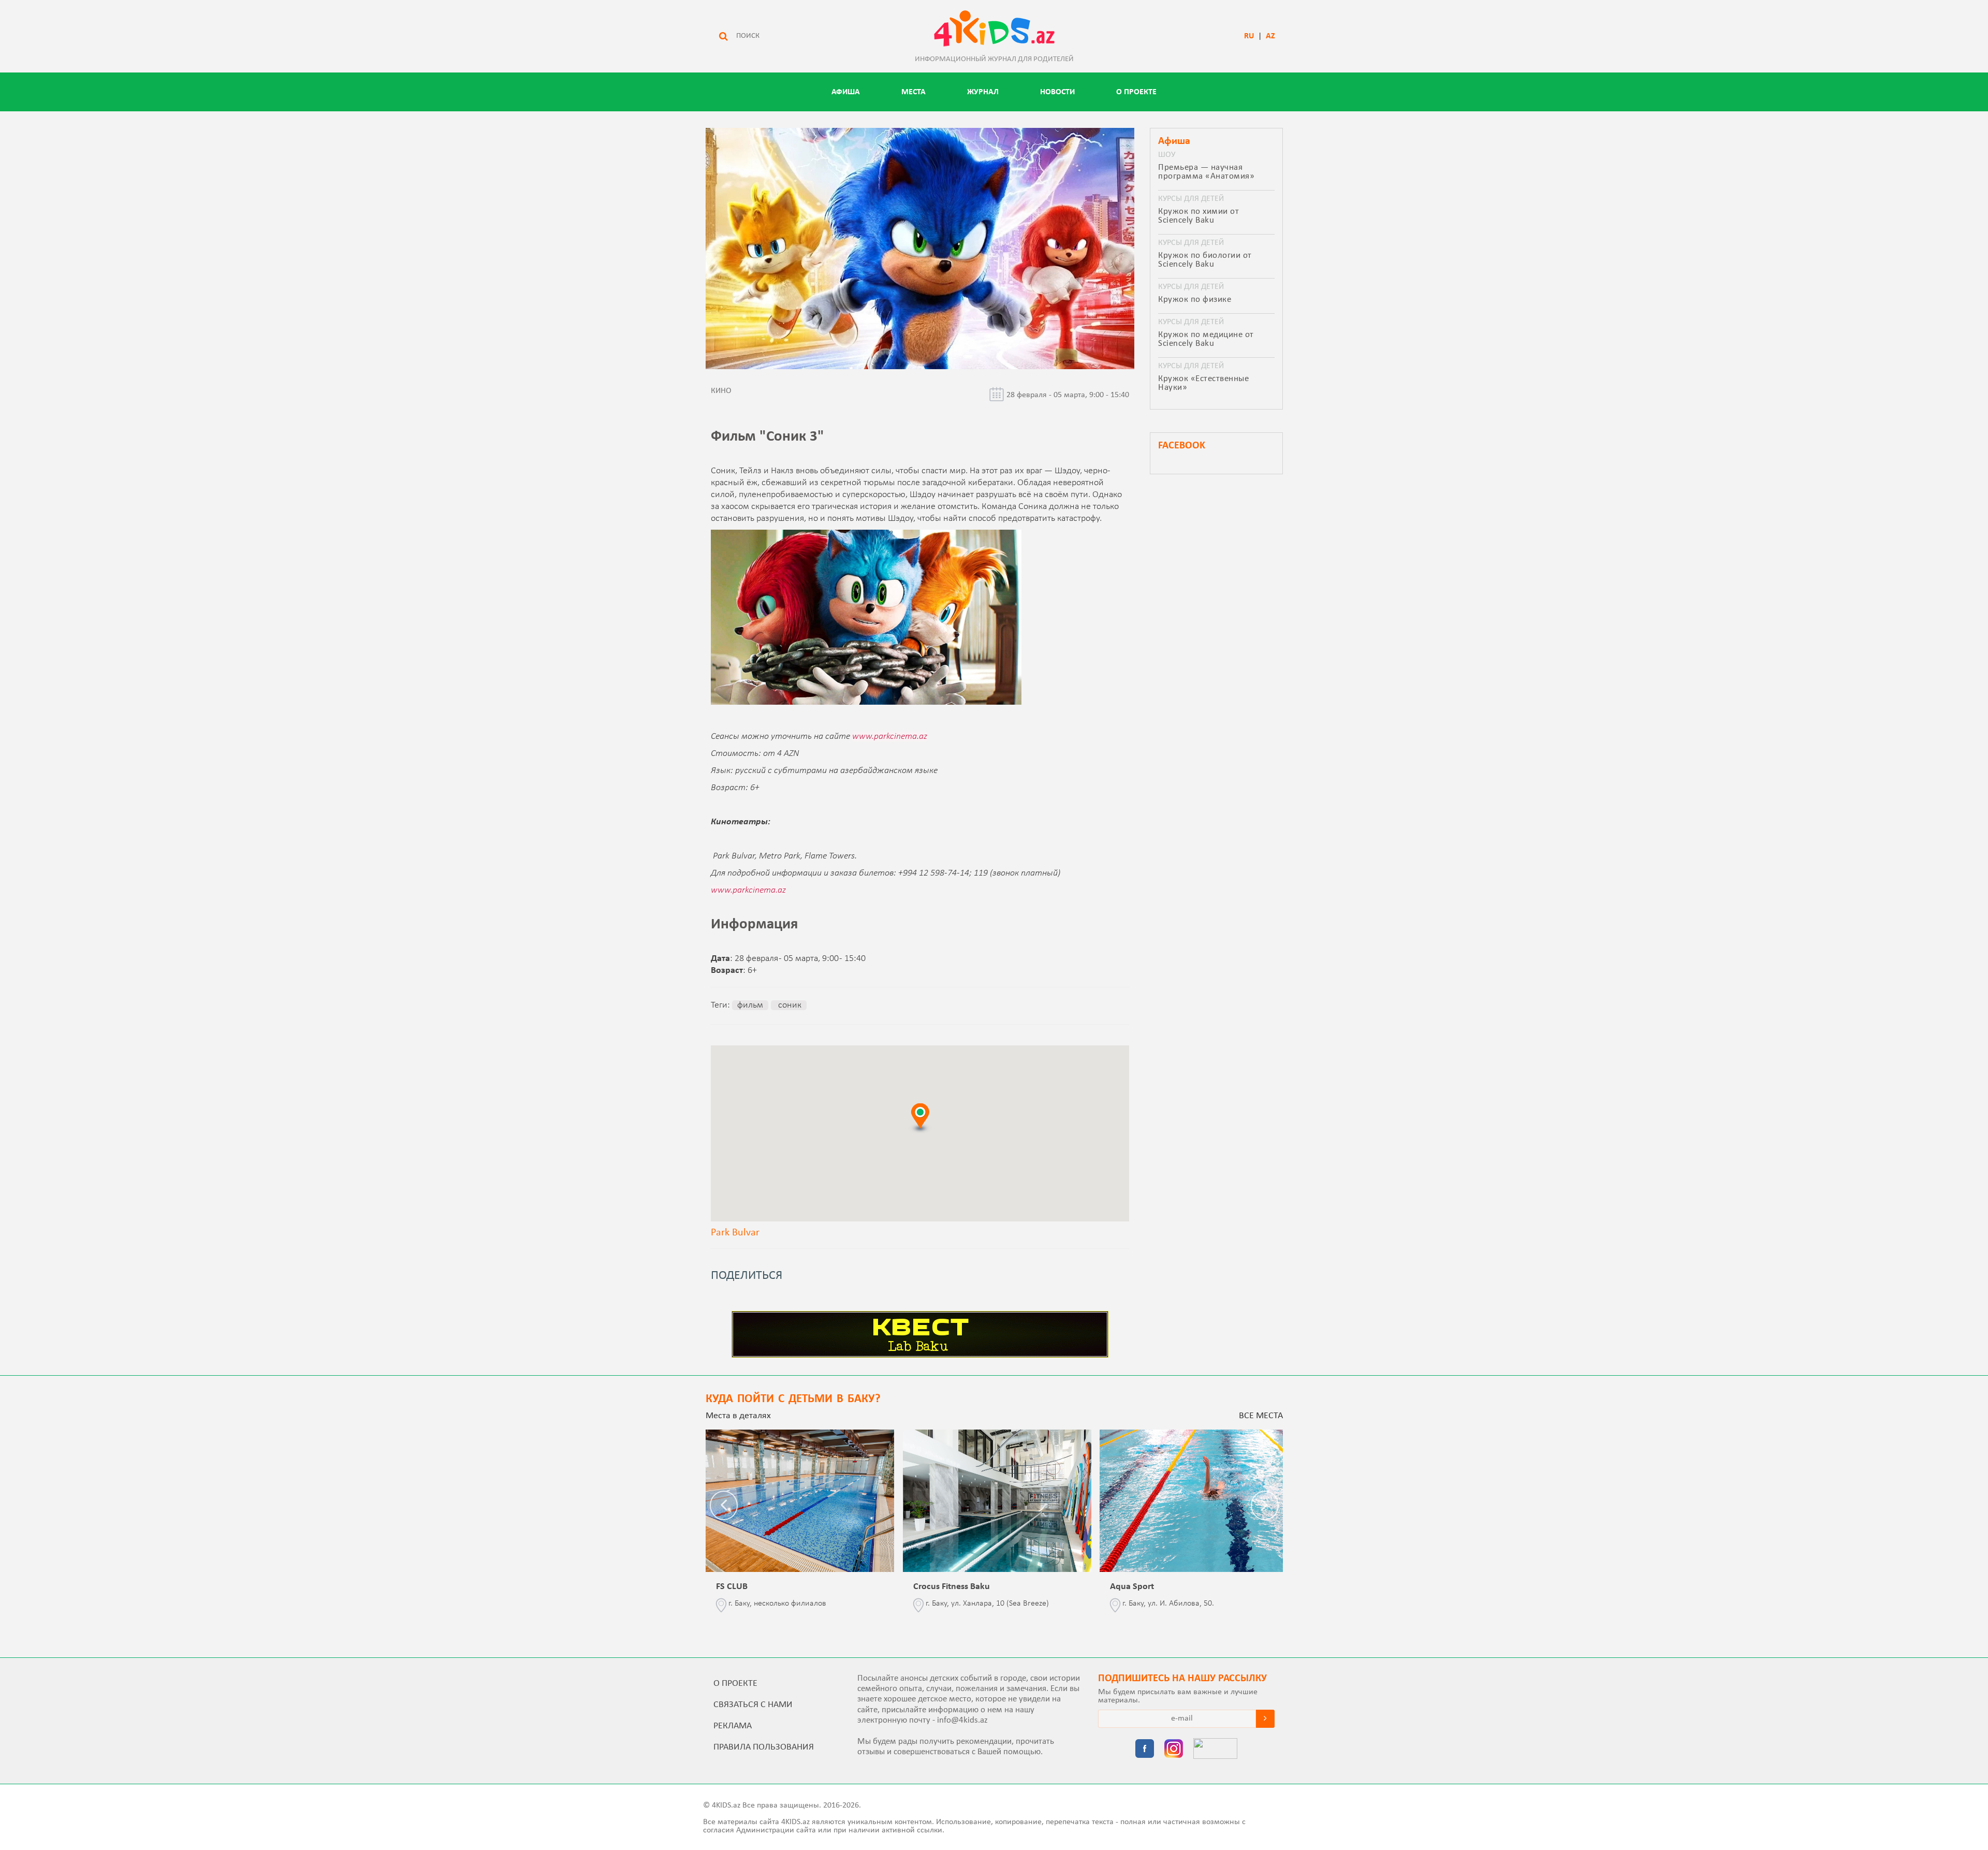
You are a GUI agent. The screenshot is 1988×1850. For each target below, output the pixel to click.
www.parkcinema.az (890, 737)
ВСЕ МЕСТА (1261, 1416)
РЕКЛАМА (733, 1726)
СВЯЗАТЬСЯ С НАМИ (753, 1705)
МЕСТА (913, 92)
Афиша (846, 92)
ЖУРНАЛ (983, 92)
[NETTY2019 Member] (1215, 1750)
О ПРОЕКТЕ (1136, 92)
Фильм (750, 1005)
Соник (789, 1005)
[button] (920, 1118)
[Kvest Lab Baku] (920, 1356)
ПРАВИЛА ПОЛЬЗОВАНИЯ (764, 1747)
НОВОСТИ (1057, 92)
